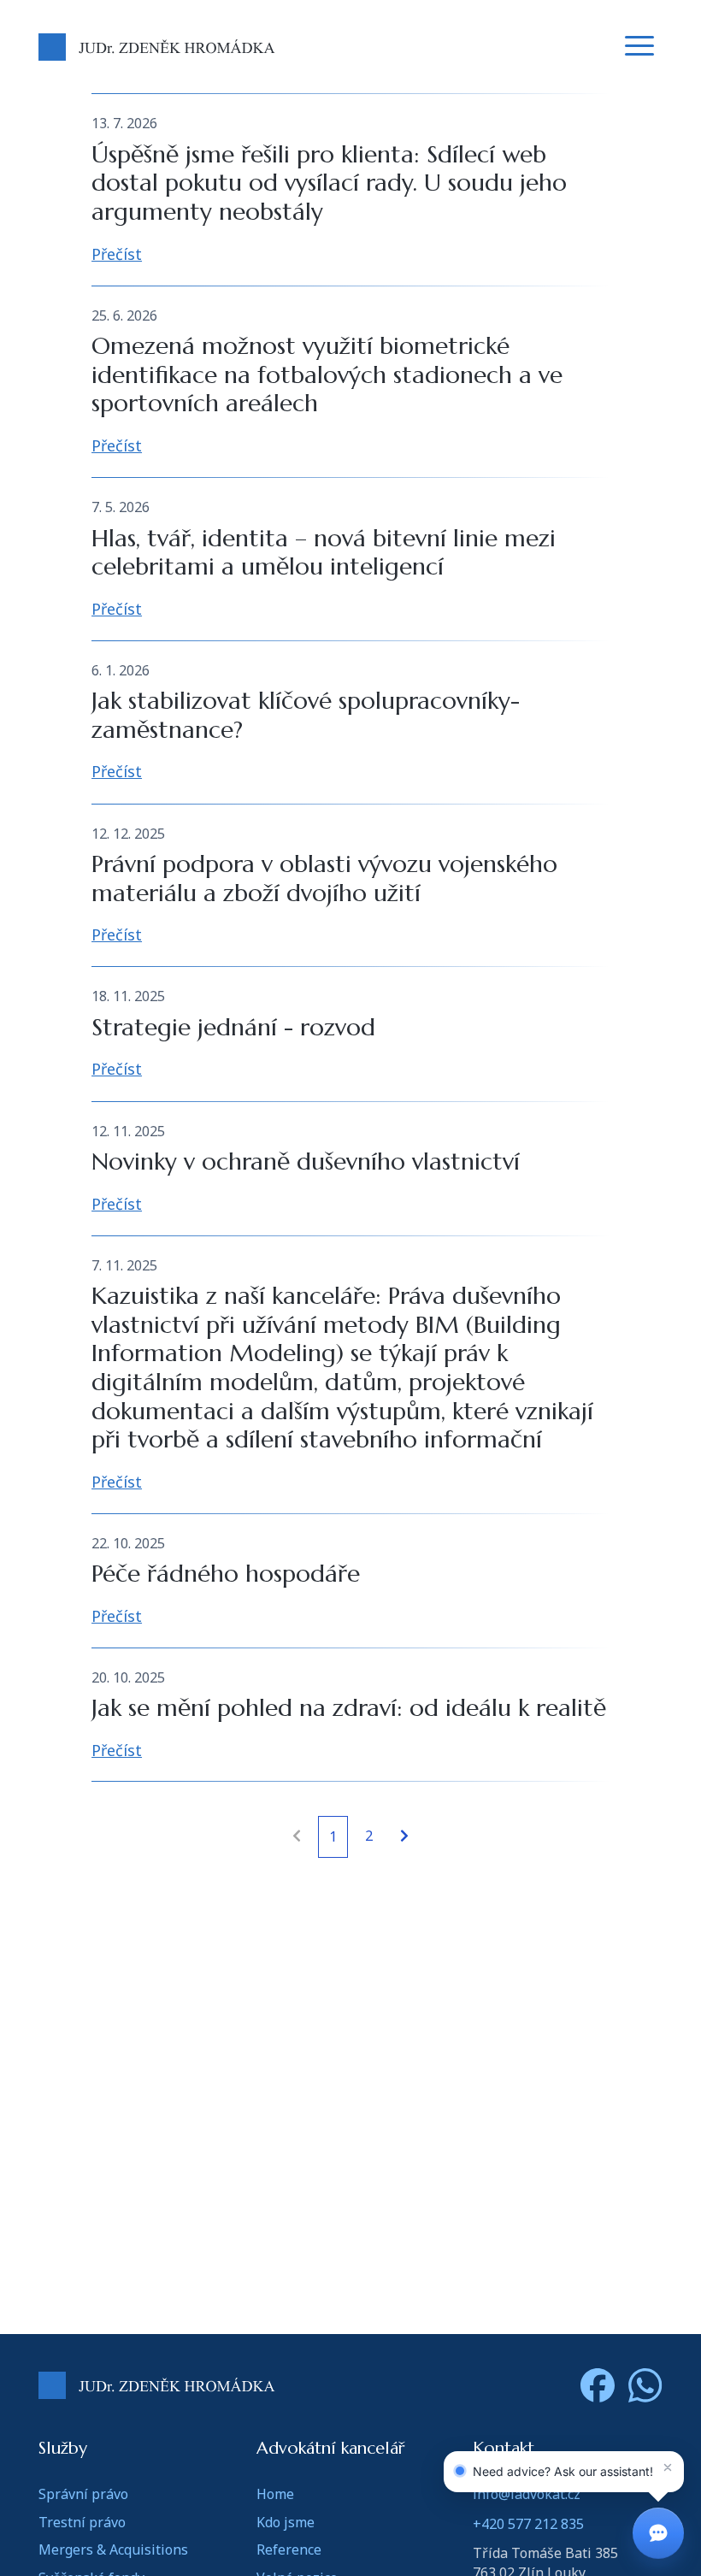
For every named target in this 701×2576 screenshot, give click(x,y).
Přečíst (117, 254)
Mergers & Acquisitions (113, 2549)
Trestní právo (82, 2522)
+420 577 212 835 (528, 2524)
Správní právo (83, 2494)
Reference (289, 2549)
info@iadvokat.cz (527, 2494)
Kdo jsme (286, 2522)
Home (275, 2494)
